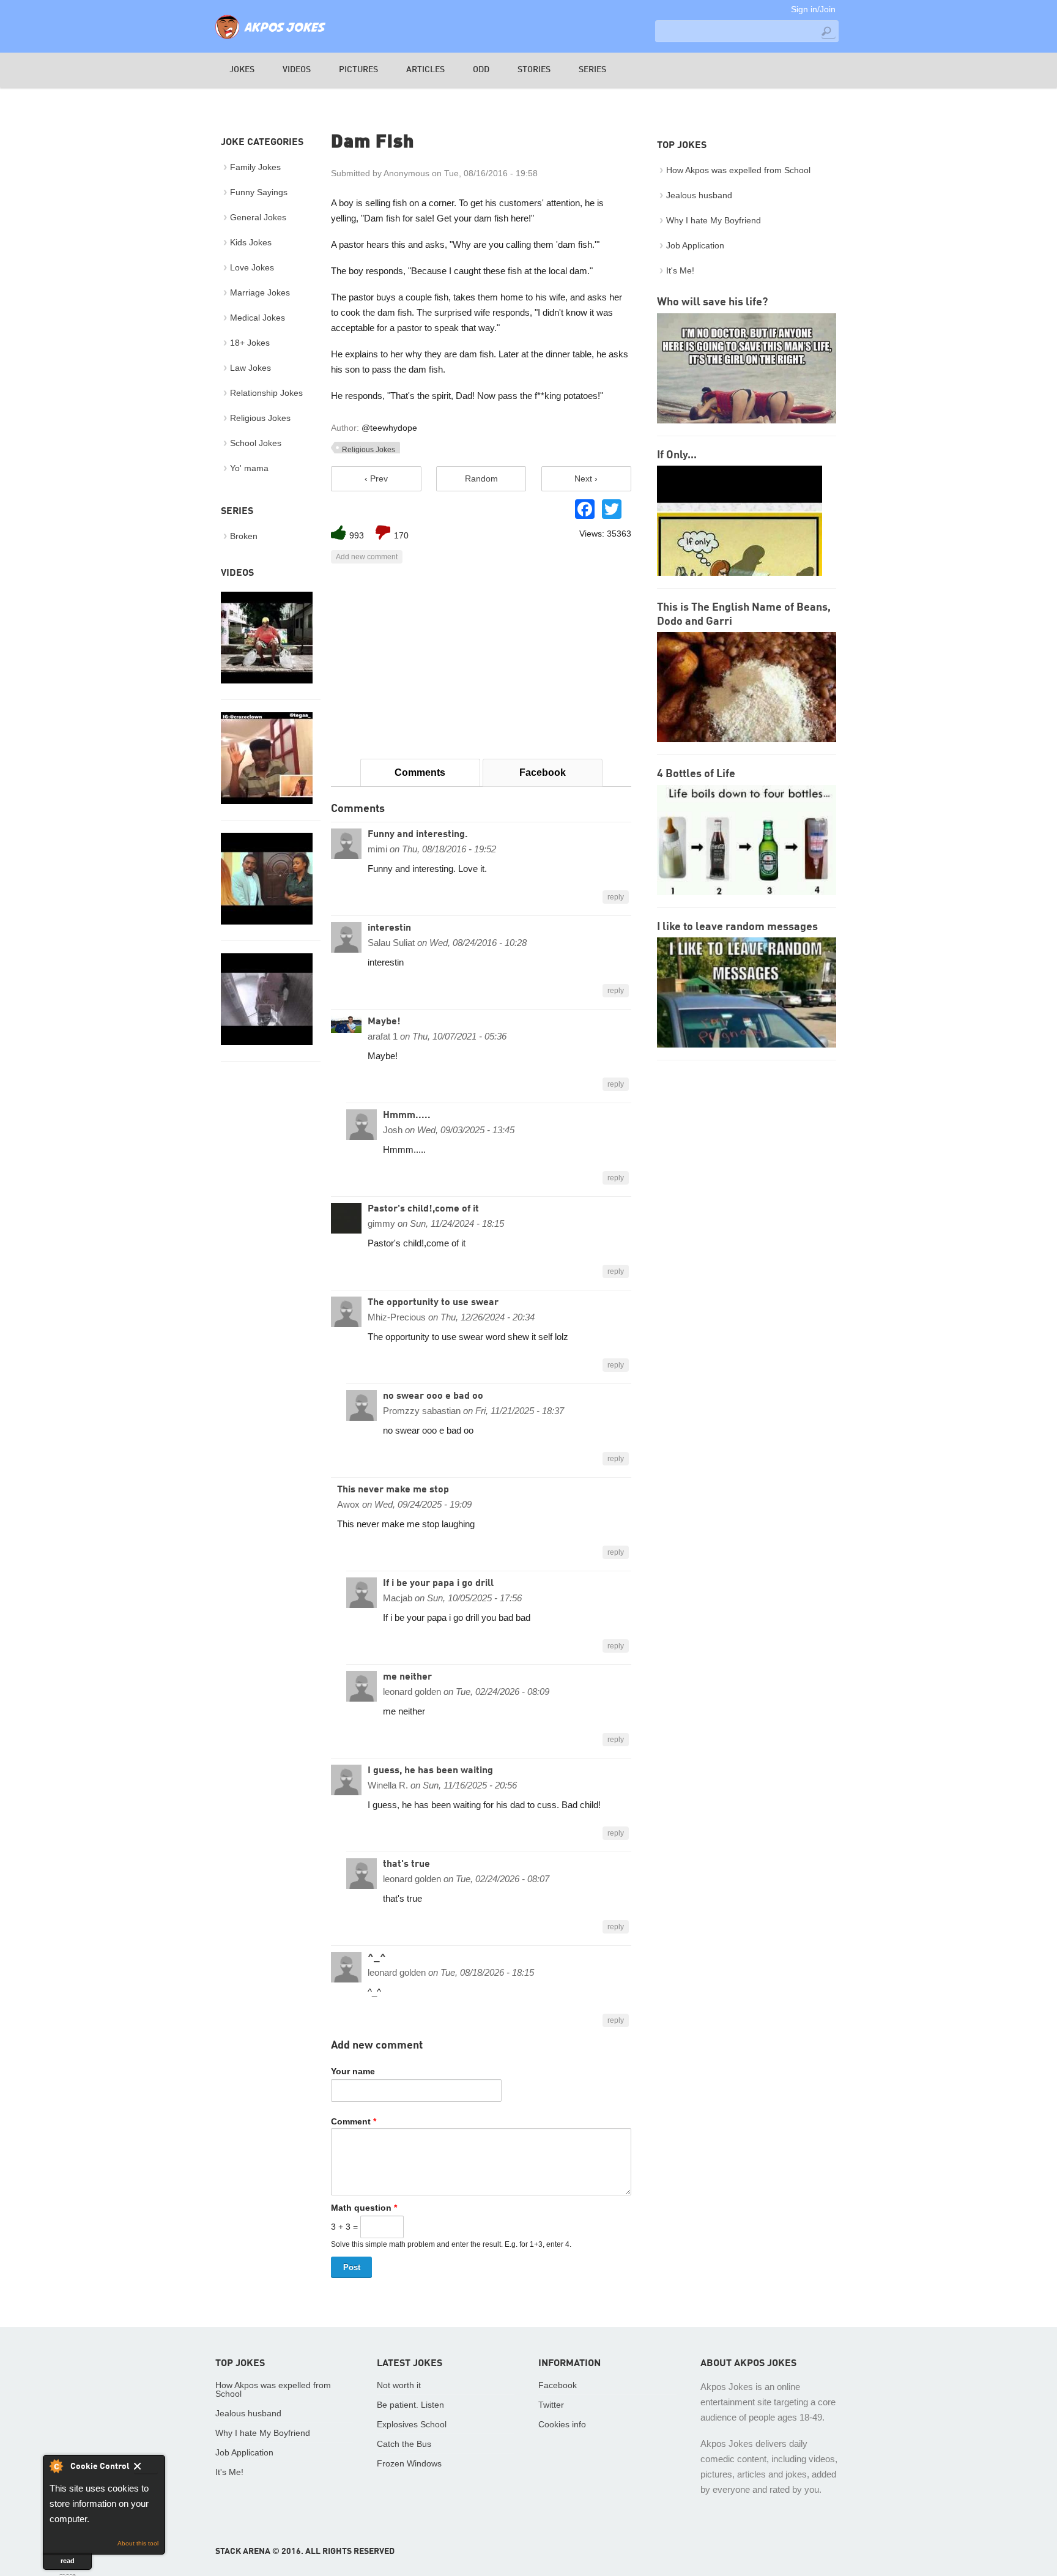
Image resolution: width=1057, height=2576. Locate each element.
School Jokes (256, 443)
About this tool (138, 2543)
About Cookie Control (56, 2466)
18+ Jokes (250, 343)
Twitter (551, 2405)
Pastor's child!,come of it (423, 1209)
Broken (244, 536)
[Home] (270, 40)
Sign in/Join (813, 9)
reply (616, 897)
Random (481, 478)
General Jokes (258, 217)
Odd (481, 70)
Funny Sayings (259, 192)
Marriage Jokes (260, 292)
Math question (364, 2208)
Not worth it (399, 2385)
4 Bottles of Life (696, 774)
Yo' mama (249, 468)
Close (146, 2468)
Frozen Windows (409, 2463)
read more (68, 2563)
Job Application (695, 245)
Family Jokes (255, 167)
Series (592, 70)
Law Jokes (250, 368)
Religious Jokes (369, 450)
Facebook (543, 772)
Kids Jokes (251, 242)
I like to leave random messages (737, 927)
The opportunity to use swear (433, 1303)
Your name (353, 2071)
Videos (297, 70)
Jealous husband (699, 195)
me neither (407, 1677)
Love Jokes (252, 267)
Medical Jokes (258, 318)
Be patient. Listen (410, 2405)
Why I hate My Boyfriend (714, 220)
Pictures (358, 70)
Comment (354, 2121)
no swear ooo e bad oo (433, 1396)
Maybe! (384, 1022)
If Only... (677, 455)
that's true (406, 1864)
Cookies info (562, 2424)
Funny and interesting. (418, 835)
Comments (420, 772)
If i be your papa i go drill (438, 1584)
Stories (534, 70)
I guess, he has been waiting (430, 1771)
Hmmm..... (407, 1115)
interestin (389, 928)
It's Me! (680, 270)
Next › (586, 478)
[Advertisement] (481, 661)
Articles (425, 70)
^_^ (377, 1958)
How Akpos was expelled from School (738, 170)
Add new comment (367, 557)
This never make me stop (393, 1490)
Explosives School (412, 2424)
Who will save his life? (712, 302)
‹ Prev (376, 478)
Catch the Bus (404, 2444)
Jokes (242, 70)
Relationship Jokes (266, 393)
